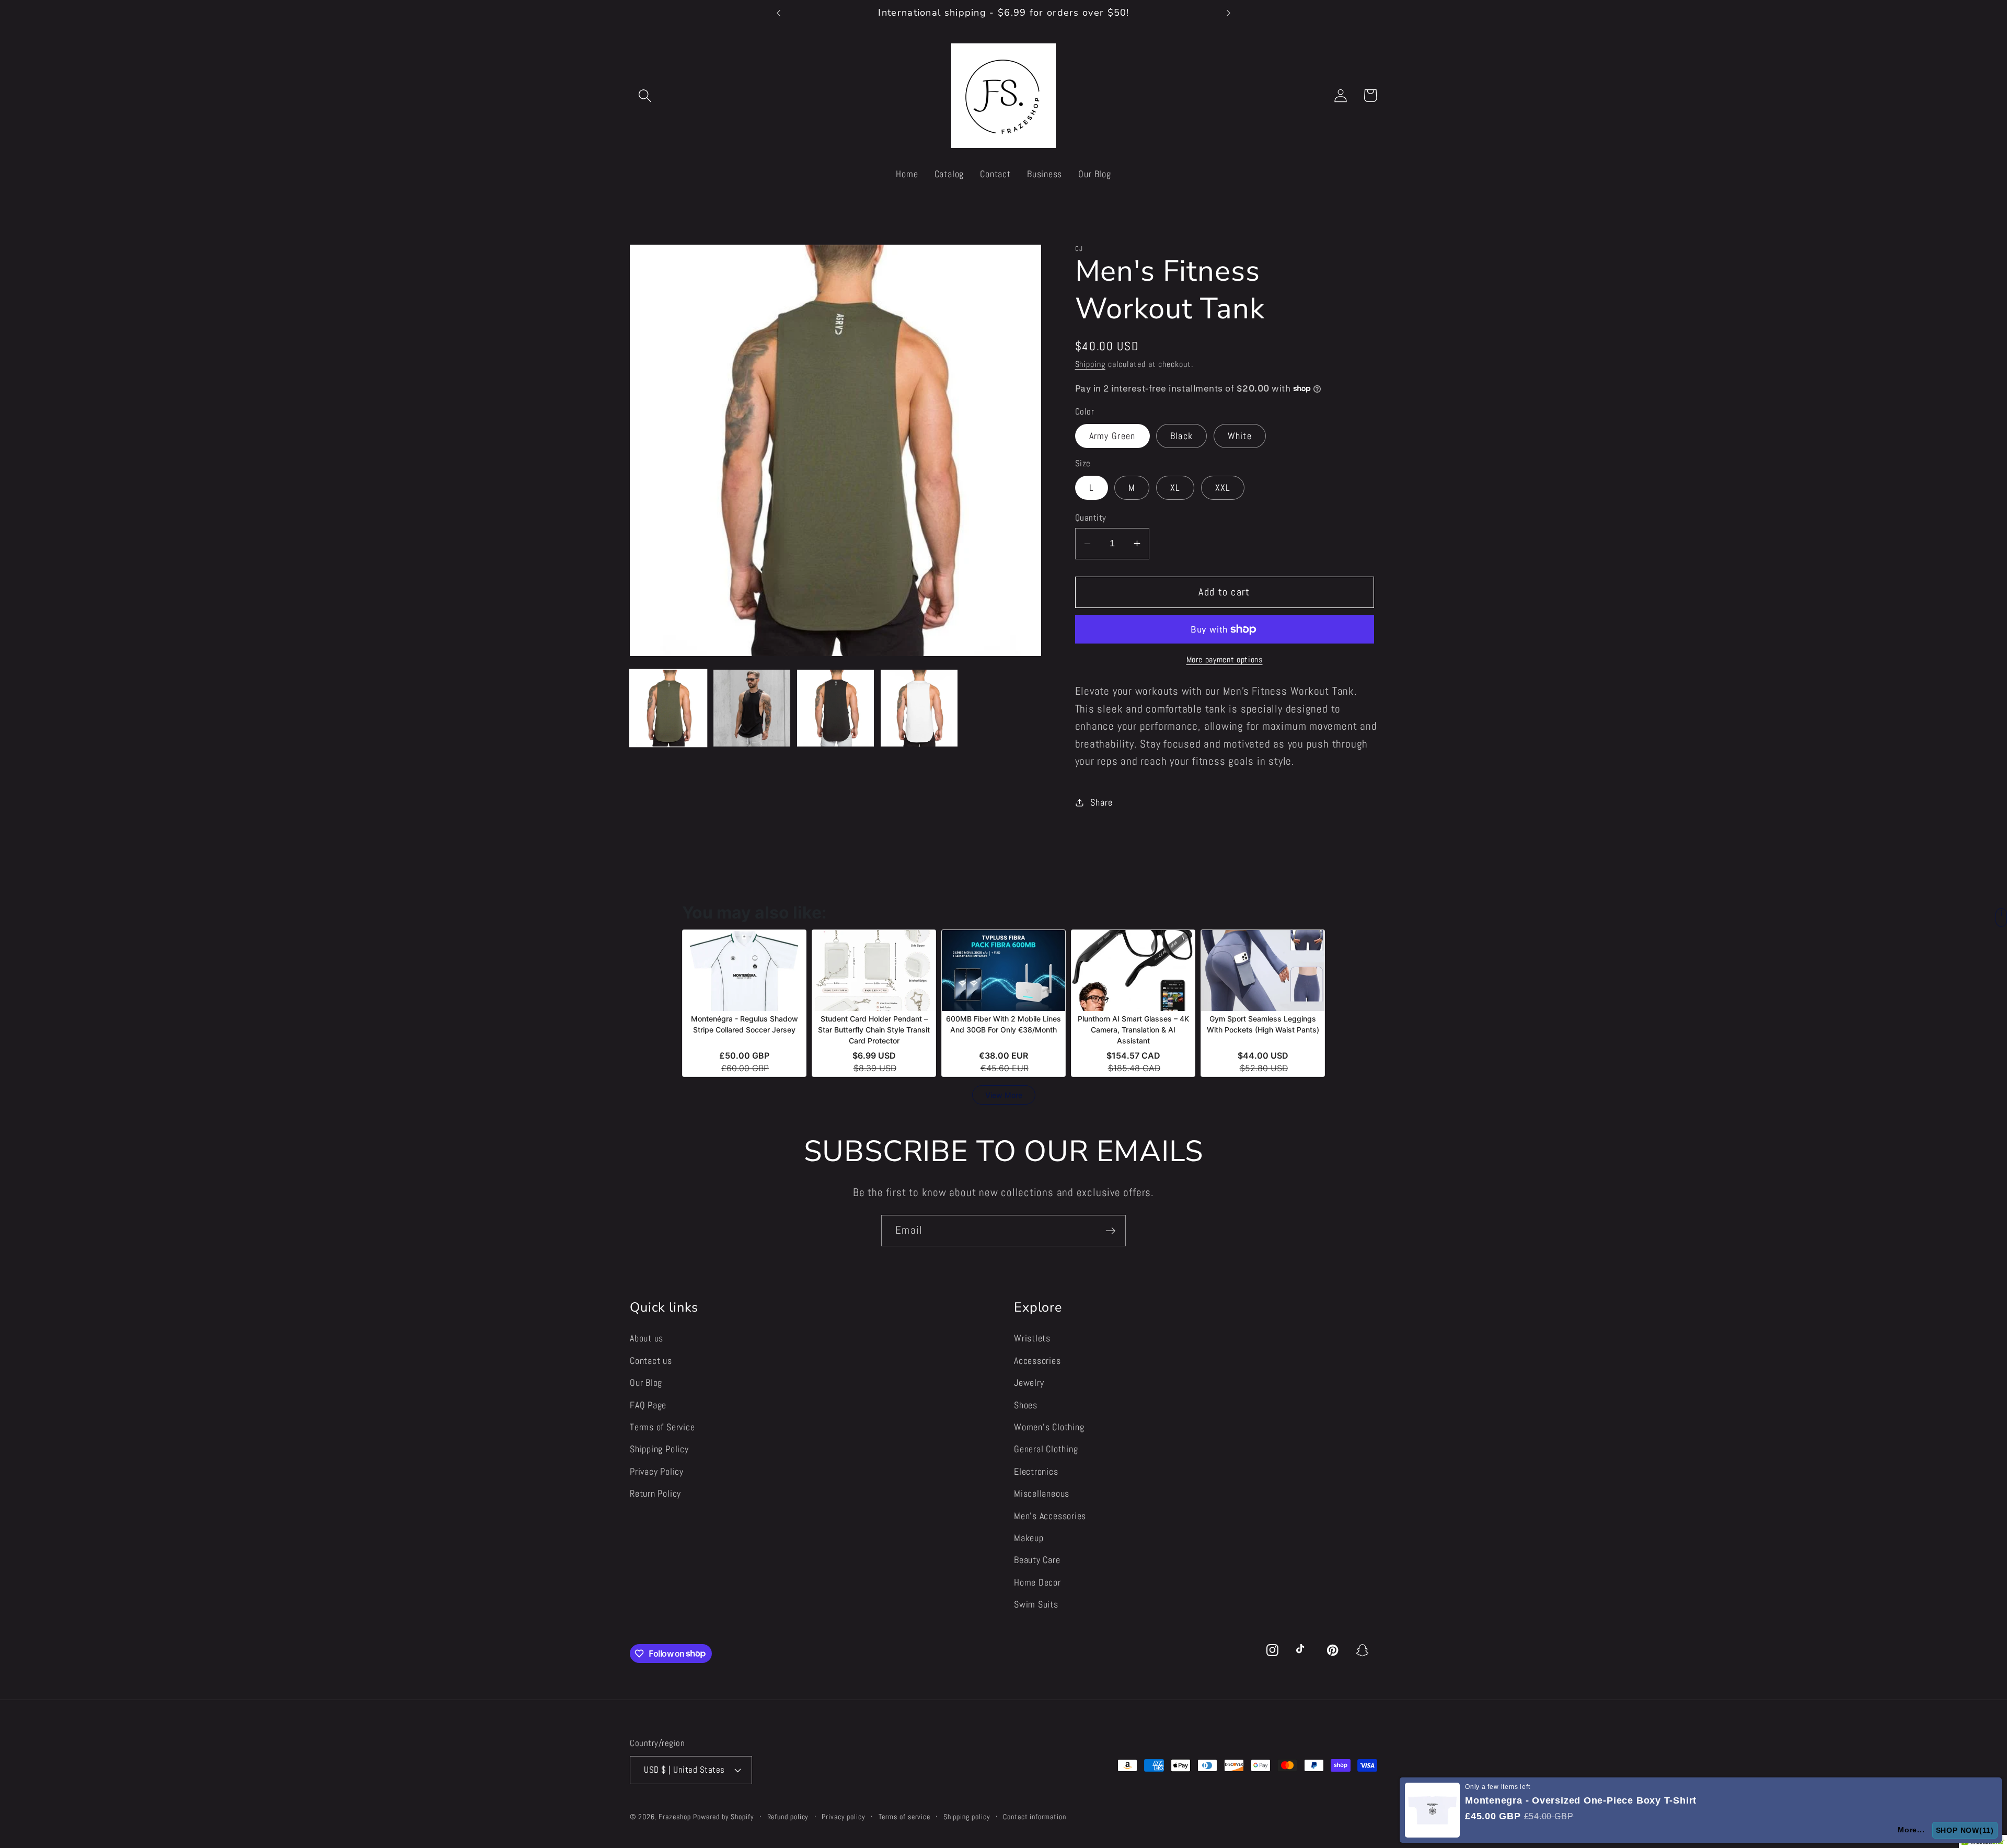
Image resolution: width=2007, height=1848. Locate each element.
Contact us (651, 1360)
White (1240, 436)
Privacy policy (844, 1816)
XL (1175, 487)
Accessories (1037, 1360)
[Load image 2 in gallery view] (752, 708)
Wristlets (1032, 1338)
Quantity (1091, 517)
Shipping (1090, 364)
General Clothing (1046, 1449)
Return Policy (655, 1493)
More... (1915, 1830)
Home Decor (1037, 1582)
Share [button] (1101, 802)
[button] (645, 95)
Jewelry (1029, 1382)
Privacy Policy (657, 1471)
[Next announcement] (1228, 13)
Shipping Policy (659, 1449)
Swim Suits (1036, 1604)
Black (1182, 436)
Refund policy (788, 1816)
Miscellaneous (1042, 1493)
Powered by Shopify (723, 1816)
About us (647, 1338)
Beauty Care (1037, 1560)
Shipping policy (967, 1816)
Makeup (1029, 1538)
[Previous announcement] (779, 13)
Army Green (1112, 436)
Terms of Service (662, 1427)
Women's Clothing (1049, 1427)
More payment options (1225, 660)
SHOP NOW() (1967, 1830)
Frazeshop (674, 1816)
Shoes (1026, 1404)
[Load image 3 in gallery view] (835, 708)
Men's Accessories (1050, 1515)
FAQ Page (648, 1404)
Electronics (1036, 1471)
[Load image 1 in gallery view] (668, 708)
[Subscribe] (1110, 1231)
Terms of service (905, 1816)
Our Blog (646, 1382)
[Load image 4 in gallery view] (919, 708)
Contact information (1034, 1816)
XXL (1223, 487)
